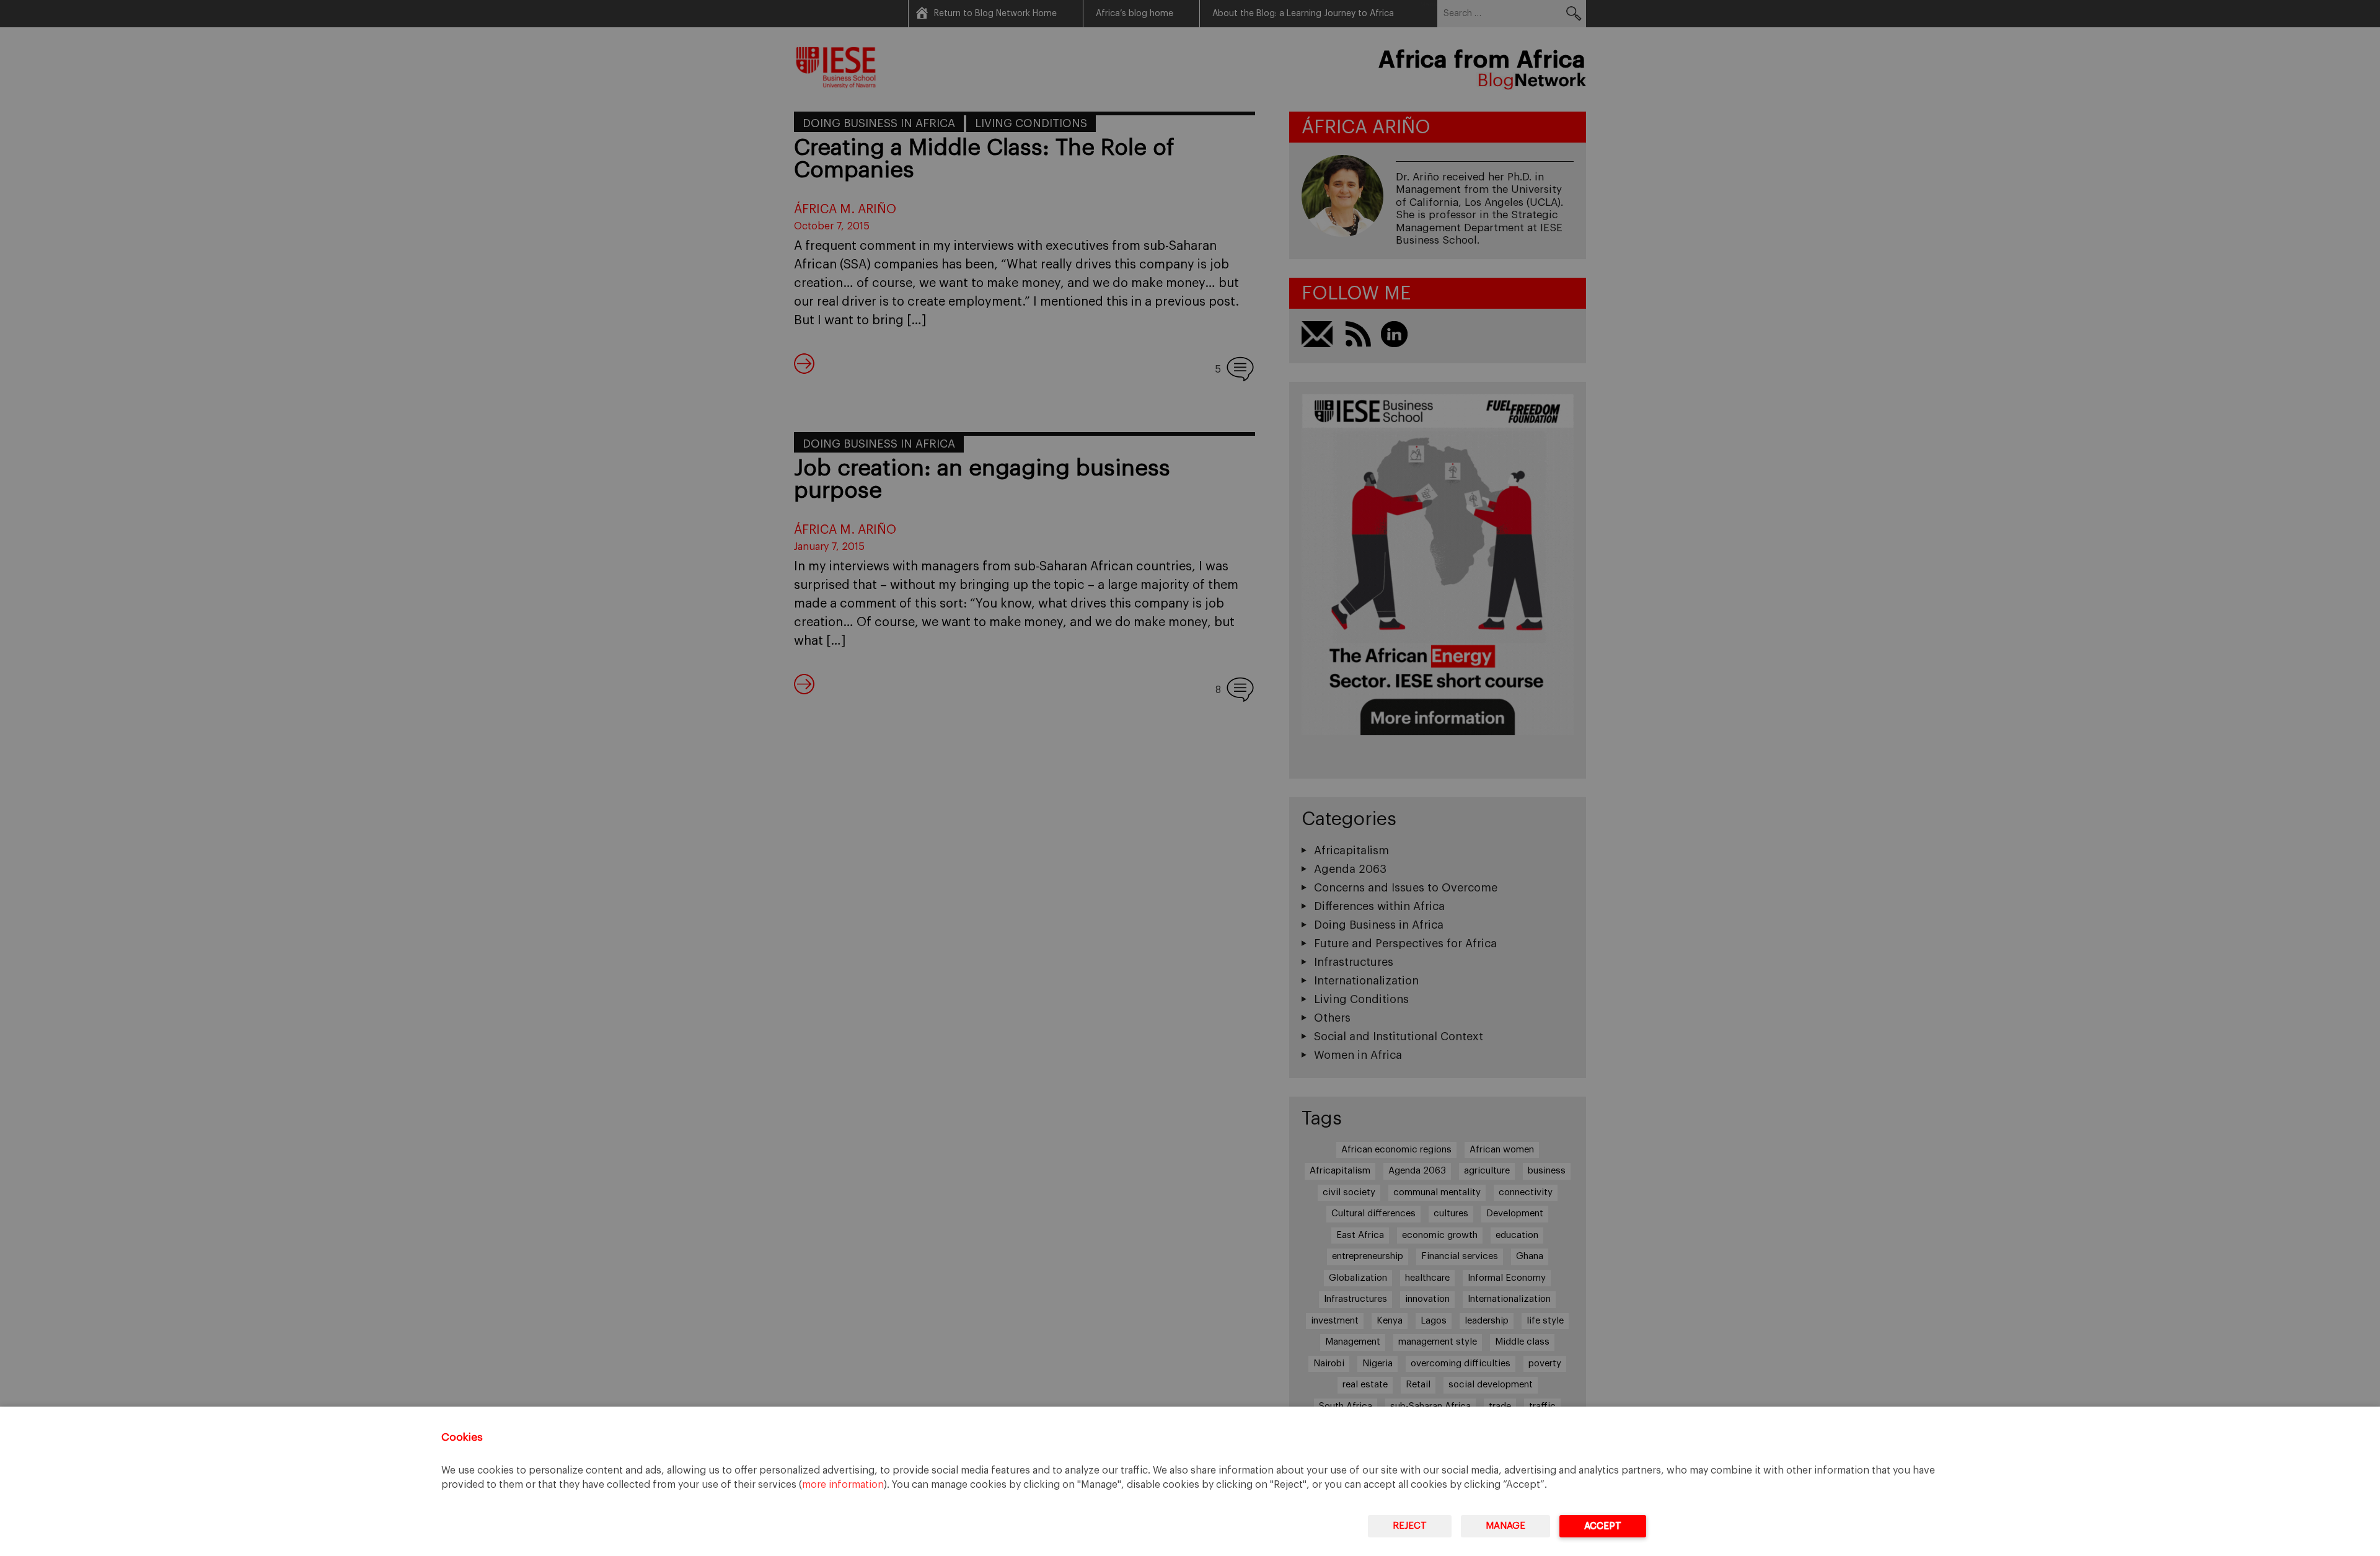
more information (843, 1485)
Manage (1505, 1526)
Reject (1410, 1526)
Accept (1603, 1526)
